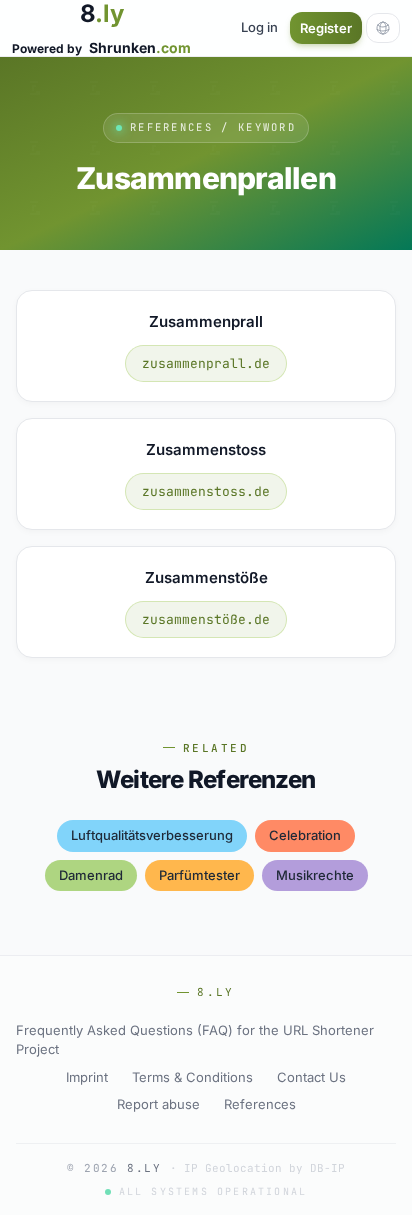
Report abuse (158, 1104)
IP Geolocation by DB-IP (264, 1168)
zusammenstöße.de (206, 619)
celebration (305, 835)
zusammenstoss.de (206, 491)
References (260, 1104)
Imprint (87, 1077)
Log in (259, 27)
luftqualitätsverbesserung (152, 835)
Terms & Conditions (192, 1077)
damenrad (91, 875)
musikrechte (315, 875)
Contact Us (311, 1077)
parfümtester (199, 875)
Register (326, 28)
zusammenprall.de (206, 363)
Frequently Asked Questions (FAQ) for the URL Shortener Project (195, 1040)
